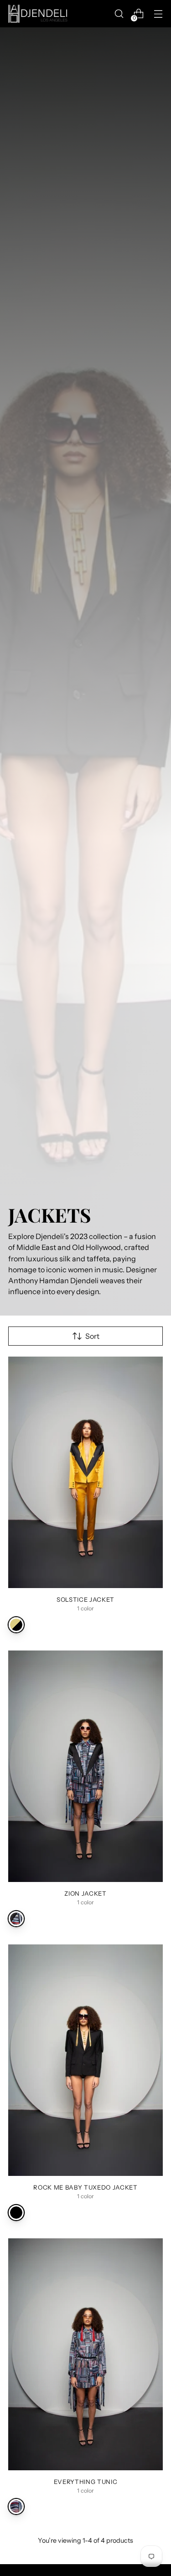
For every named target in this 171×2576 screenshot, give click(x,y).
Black (16, 2213)
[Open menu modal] (158, 14)
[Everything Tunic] (85, 2354)
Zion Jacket (85, 1893)
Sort (92, 1336)
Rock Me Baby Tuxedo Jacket (85, 2187)
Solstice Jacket (85, 1599)
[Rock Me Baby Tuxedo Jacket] (85, 2060)
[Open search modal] (119, 14)
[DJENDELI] (38, 14)
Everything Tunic (86, 2482)
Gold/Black (16, 1625)
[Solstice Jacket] (85, 1473)
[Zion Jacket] (85, 1766)
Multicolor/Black (16, 1919)
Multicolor (16, 2507)
